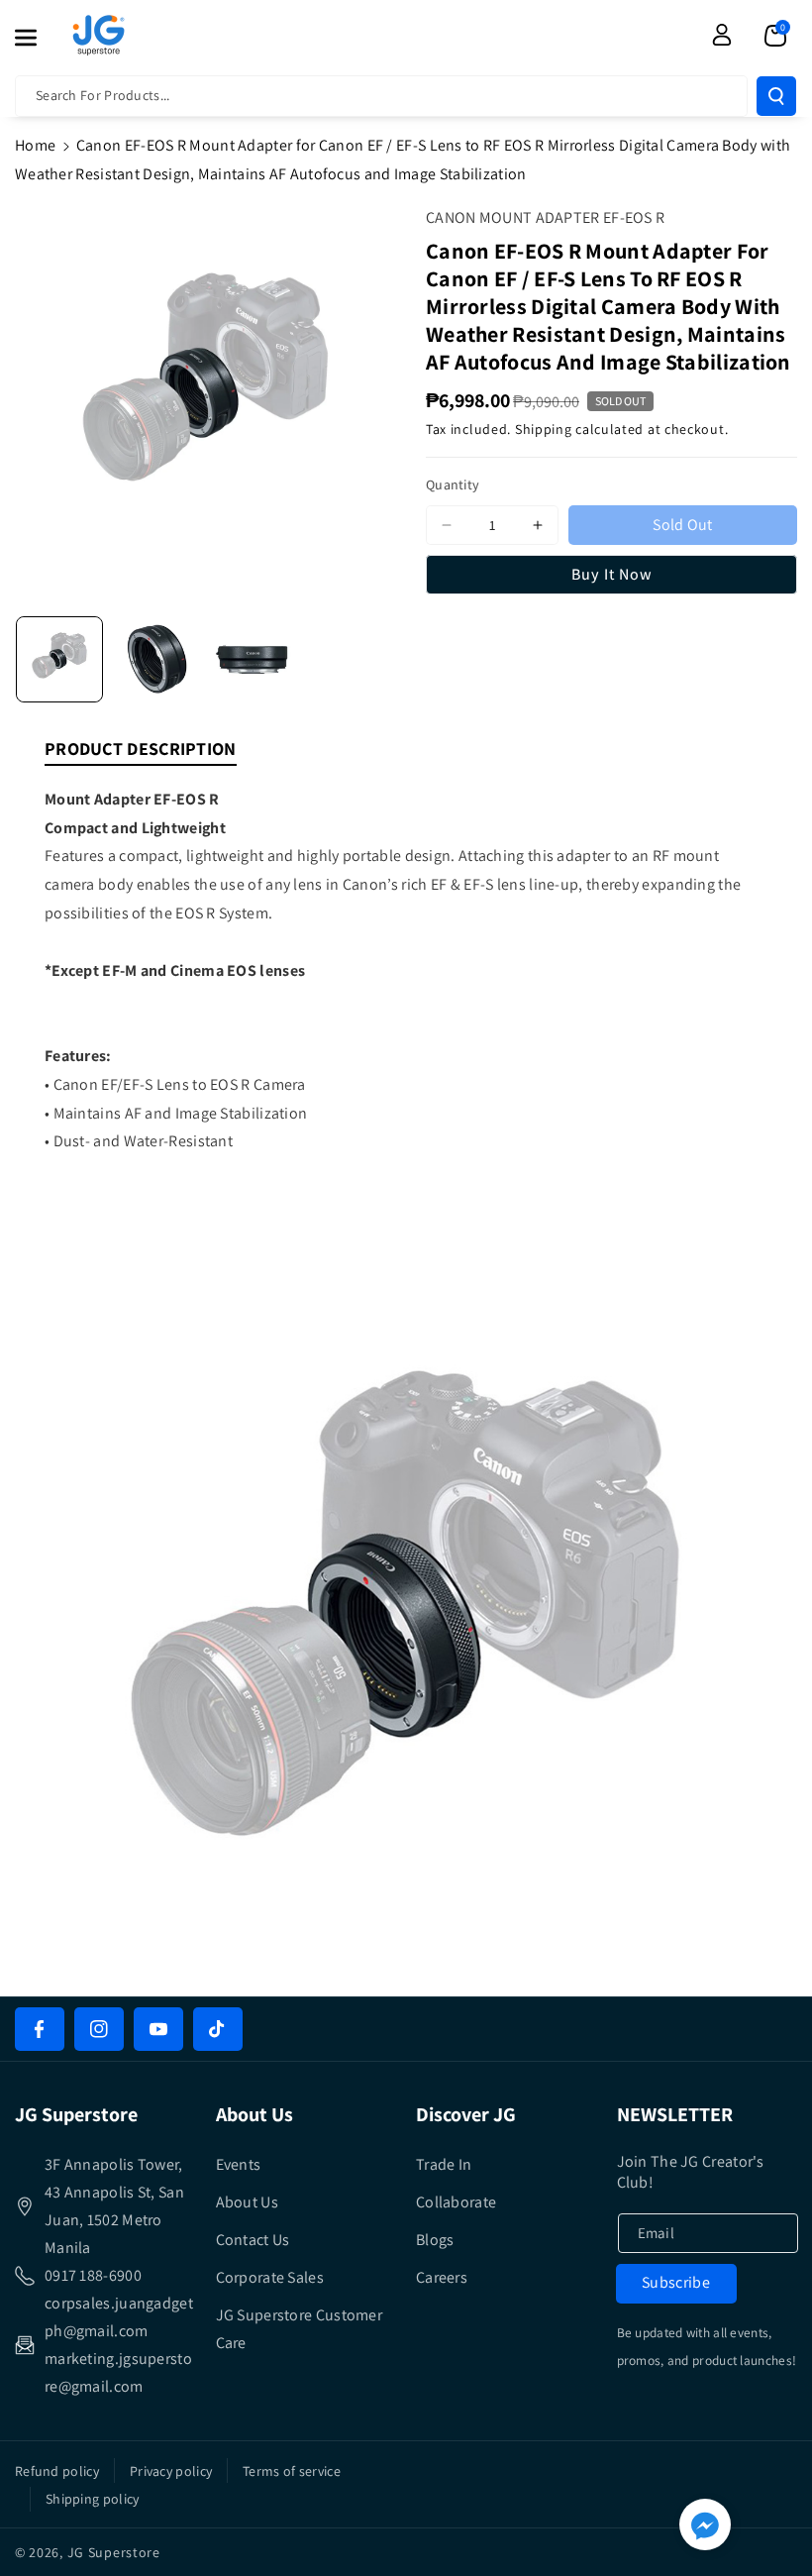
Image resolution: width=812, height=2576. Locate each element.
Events (239, 2164)
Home (35, 145)
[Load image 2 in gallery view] (156, 660)
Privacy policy (171, 2471)
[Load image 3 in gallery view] (254, 660)
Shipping (544, 429)
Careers (442, 2277)
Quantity (453, 484)
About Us (247, 2202)
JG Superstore (114, 2552)
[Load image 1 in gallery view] (59, 660)
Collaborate (456, 2202)
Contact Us (253, 2240)
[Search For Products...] (776, 96)
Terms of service (292, 2471)
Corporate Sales (270, 2277)
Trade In (444, 2164)
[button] (37, 38)
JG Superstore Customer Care (300, 2329)
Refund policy (57, 2471)
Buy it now (612, 574)
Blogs (435, 2240)
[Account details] (722, 35)
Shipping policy (93, 2499)
